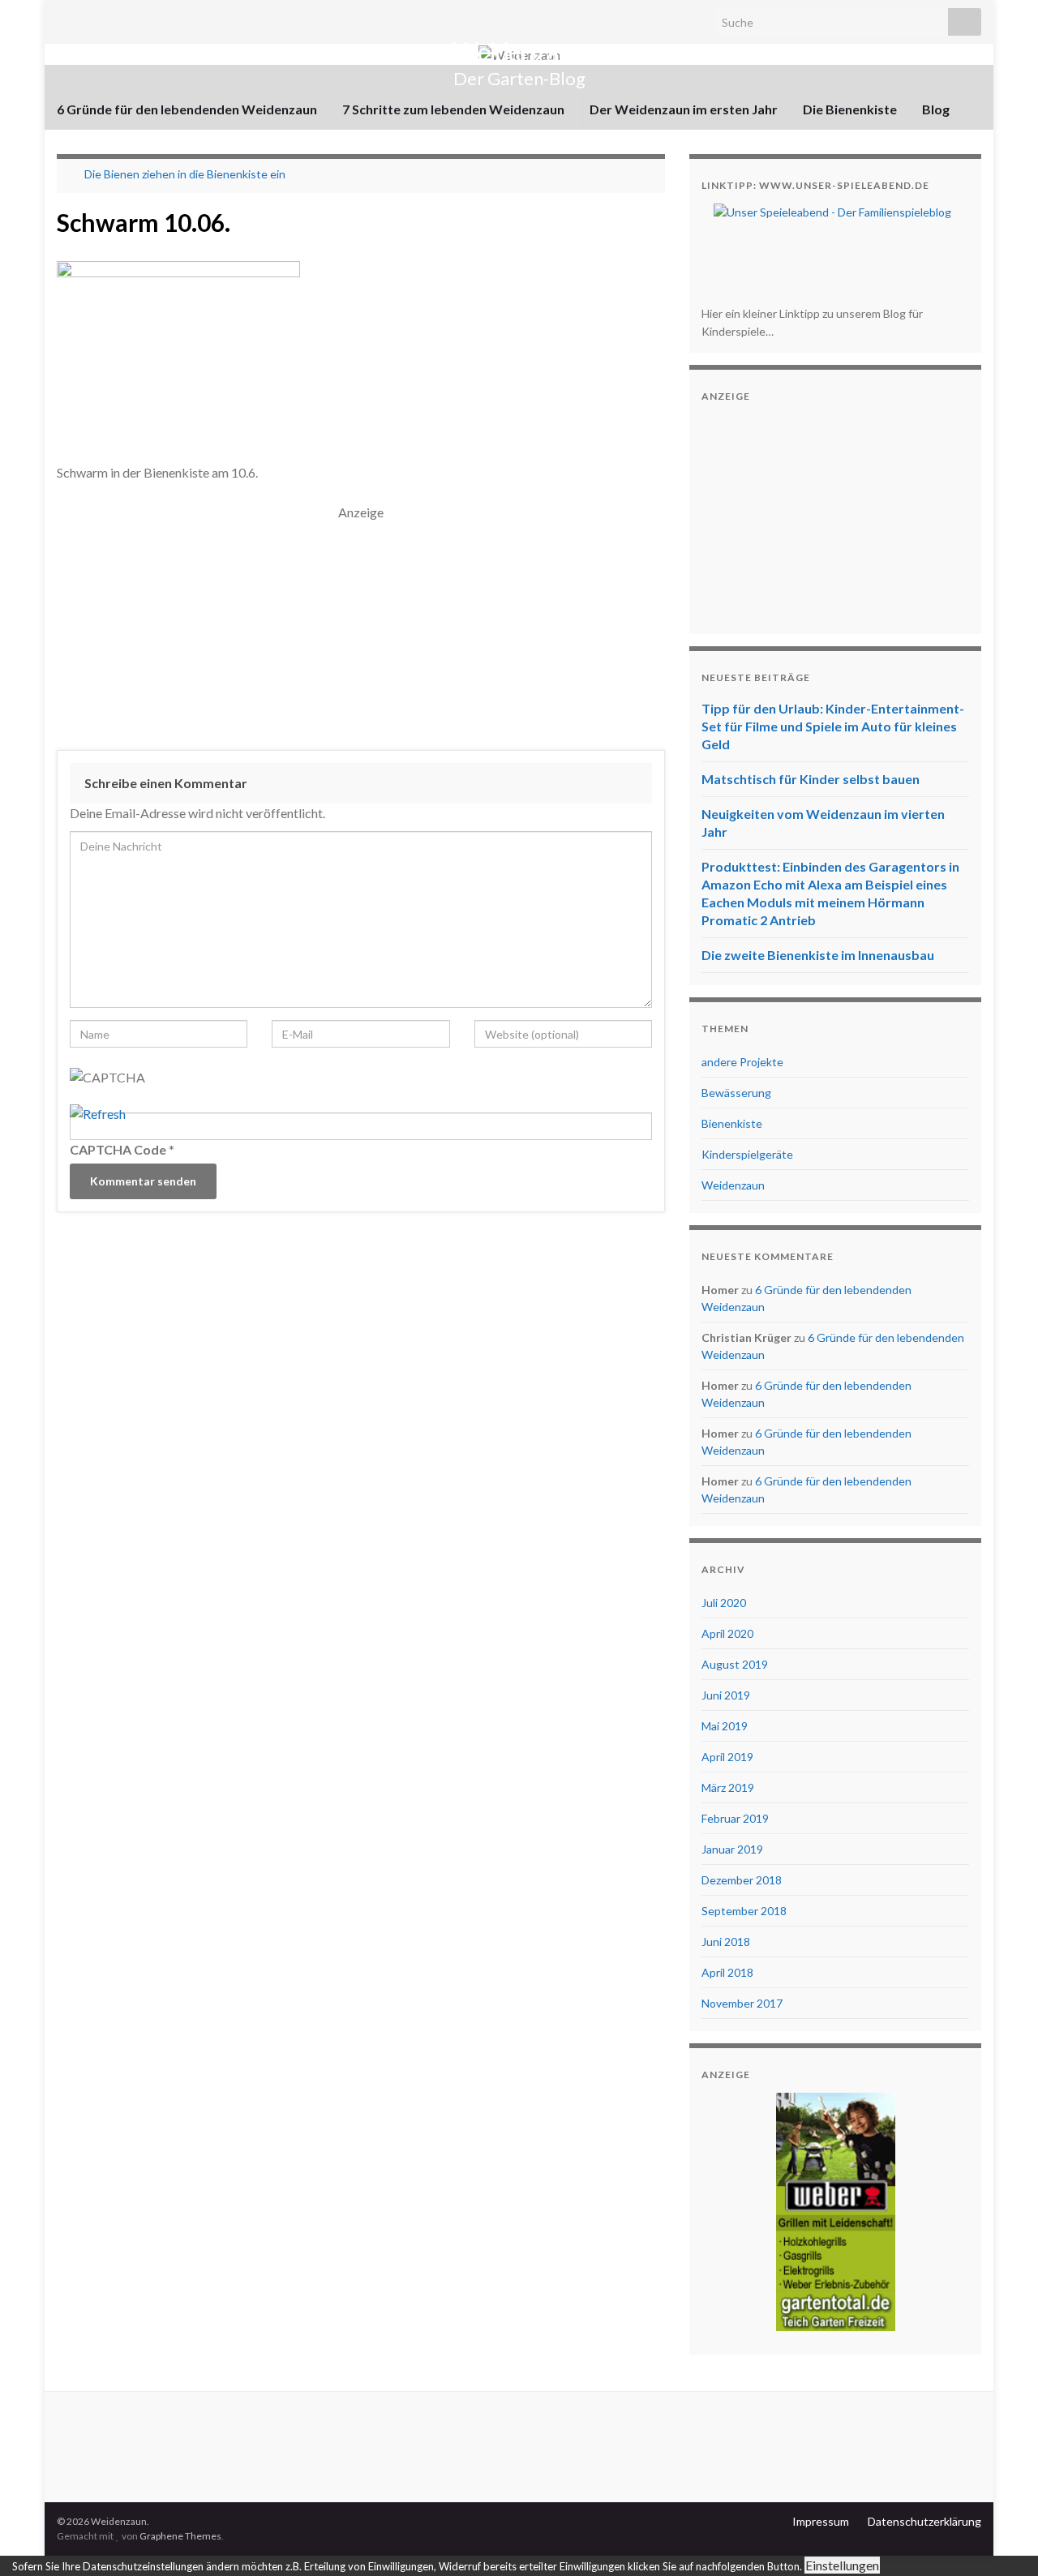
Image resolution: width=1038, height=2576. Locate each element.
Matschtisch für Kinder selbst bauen (811, 779)
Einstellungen (842, 2565)
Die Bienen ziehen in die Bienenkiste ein (185, 174)
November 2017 (742, 2003)
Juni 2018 (726, 1942)
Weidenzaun (519, 51)
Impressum (821, 2521)
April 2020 (727, 1633)
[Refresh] (98, 1114)
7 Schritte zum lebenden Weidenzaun (453, 109)
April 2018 (727, 1972)
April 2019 (727, 1757)
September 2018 (744, 1911)
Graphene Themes (180, 2536)
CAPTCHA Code (118, 1149)
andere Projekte (742, 1062)
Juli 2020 (724, 1603)
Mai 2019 (725, 1726)
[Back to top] (1002, 2540)
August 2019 (735, 1664)
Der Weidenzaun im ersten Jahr (684, 109)
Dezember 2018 (742, 1880)
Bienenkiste (732, 1123)
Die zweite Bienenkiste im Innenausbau (818, 955)
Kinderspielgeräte (747, 1154)
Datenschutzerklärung (924, 2521)
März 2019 (728, 1787)
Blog (936, 109)
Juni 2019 (726, 1695)
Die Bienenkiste (850, 109)
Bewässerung (736, 1093)
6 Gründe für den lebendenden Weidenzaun (187, 109)
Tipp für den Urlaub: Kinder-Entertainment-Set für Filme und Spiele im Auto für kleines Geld (833, 726)
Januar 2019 (732, 1849)
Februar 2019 (735, 1818)
